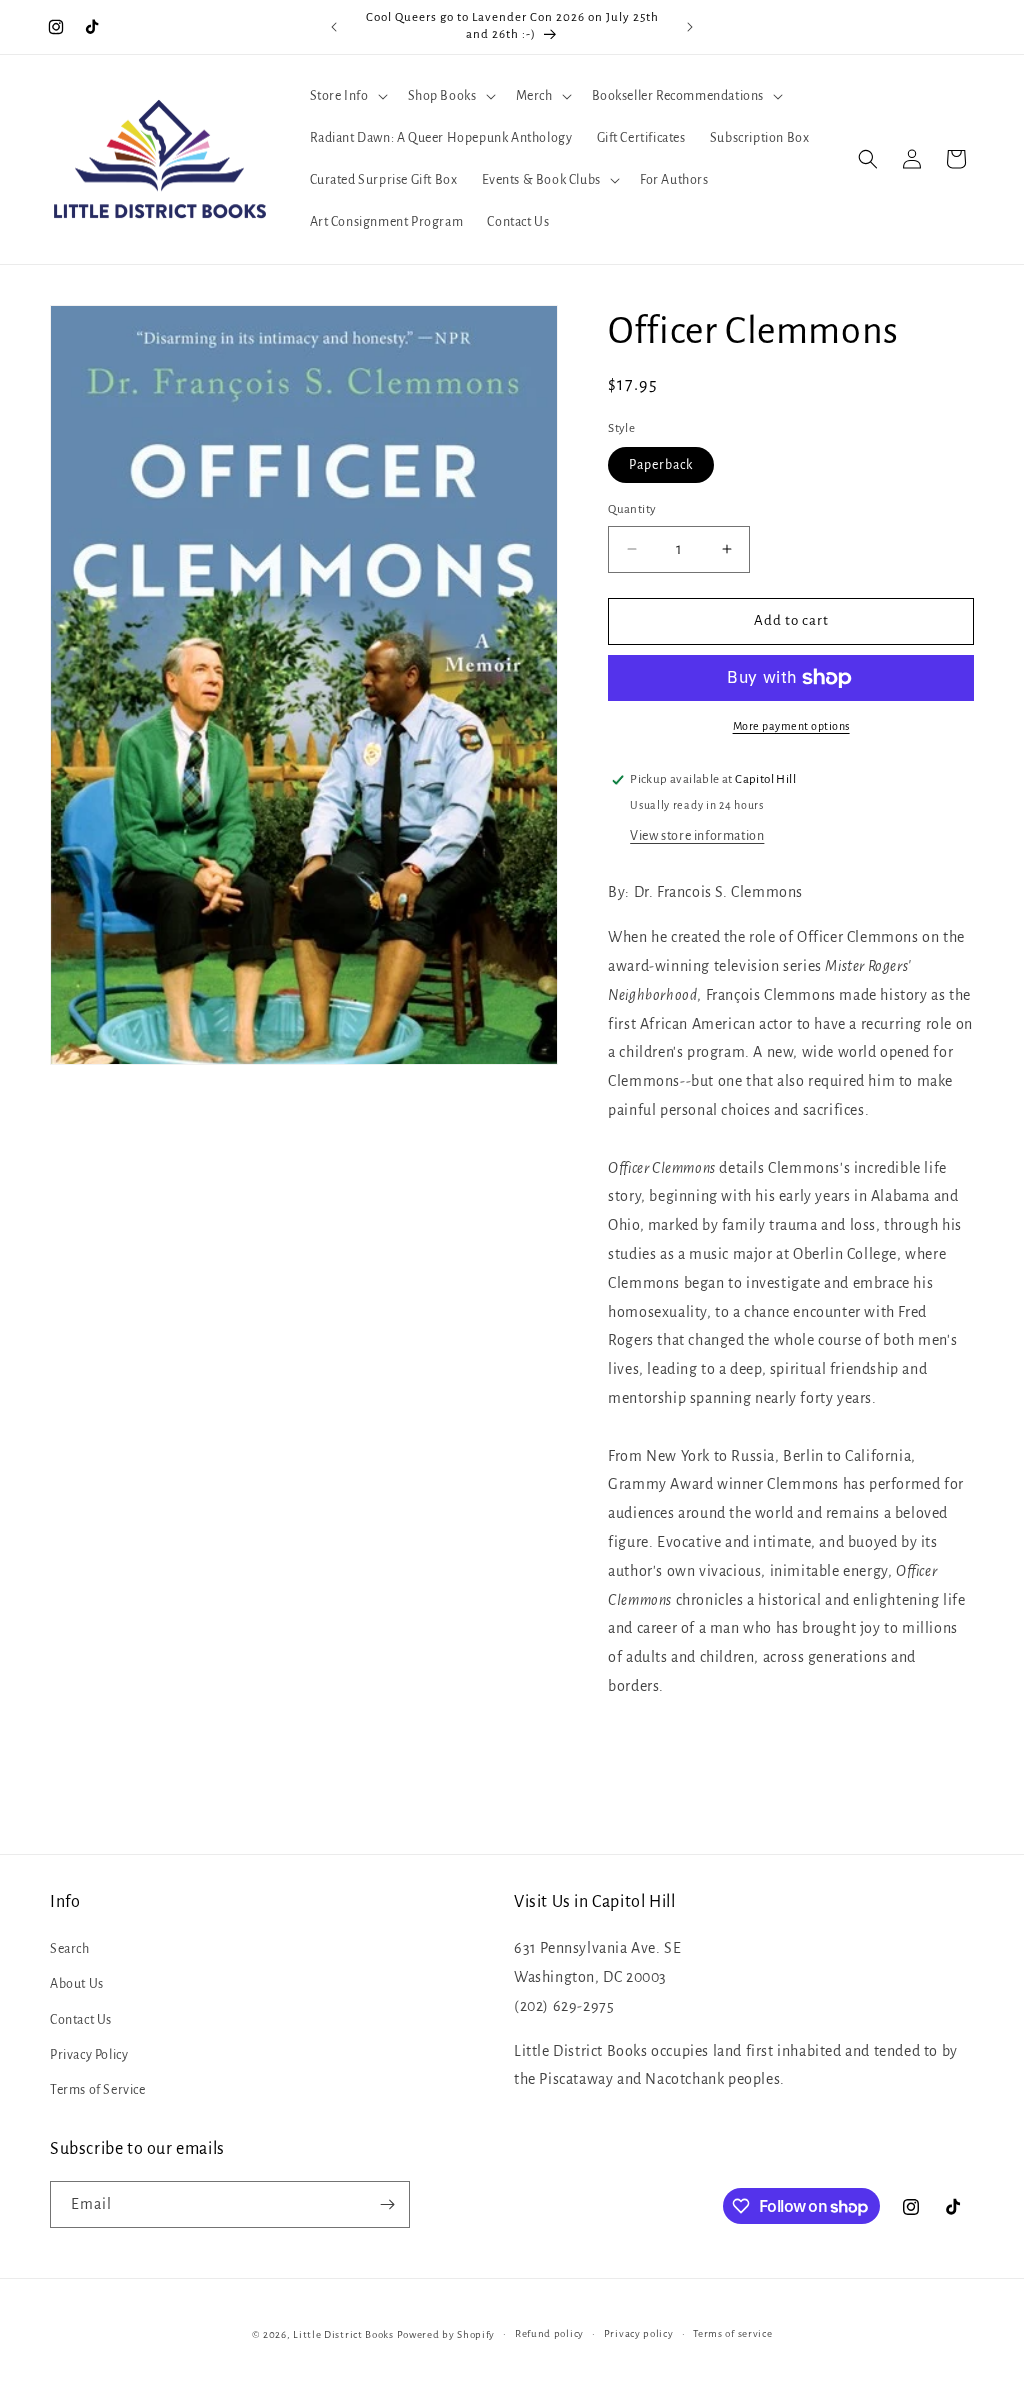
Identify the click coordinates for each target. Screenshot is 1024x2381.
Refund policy (549, 2333)
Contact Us (81, 2020)
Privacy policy (639, 2333)
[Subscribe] (387, 2204)
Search (70, 1949)
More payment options (791, 726)
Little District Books (343, 2334)
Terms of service (732, 2333)
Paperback (661, 465)
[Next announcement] (690, 27)
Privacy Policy (89, 2055)
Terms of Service (98, 2090)
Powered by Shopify (446, 2334)
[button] (347, 96)
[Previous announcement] (334, 27)
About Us (77, 1984)
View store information (697, 836)
